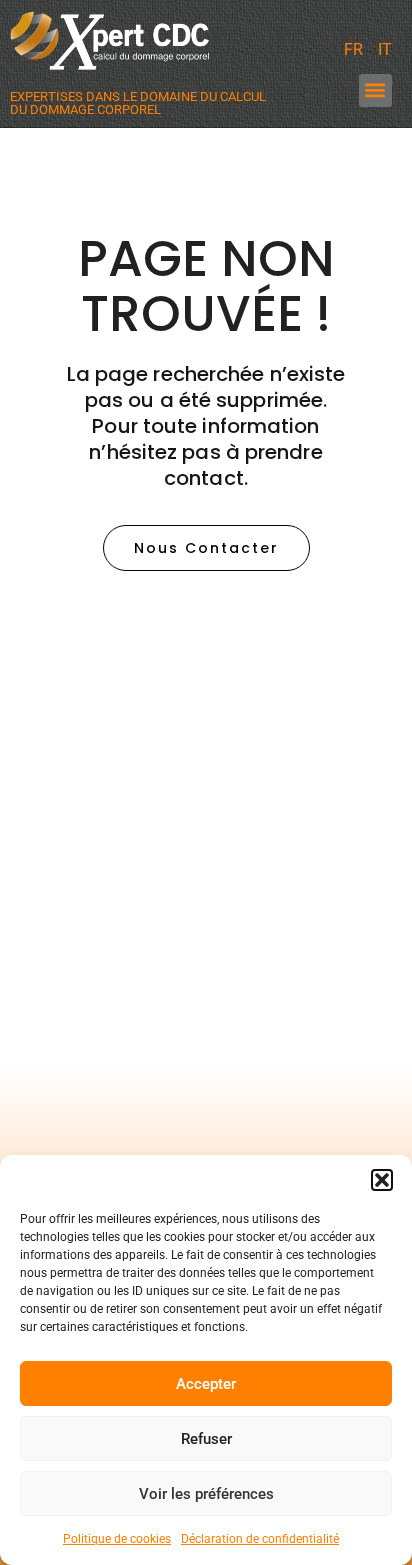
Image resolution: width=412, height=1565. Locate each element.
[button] (382, 1180)
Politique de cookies (117, 1539)
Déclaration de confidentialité (260, 1539)
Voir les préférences (206, 1494)
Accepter (206, 1384)
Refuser (206, 1439)
